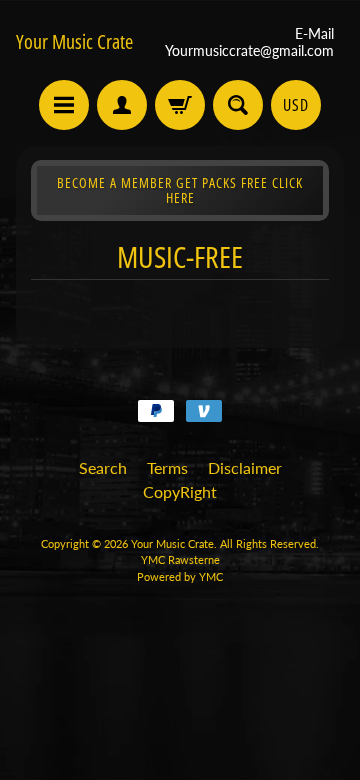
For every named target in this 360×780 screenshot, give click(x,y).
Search (103, 467)
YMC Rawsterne (180, 559)
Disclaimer (245, 467)
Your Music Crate (74, 42)
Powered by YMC (180, 576)
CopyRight (180, 491)
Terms (167, 467)
